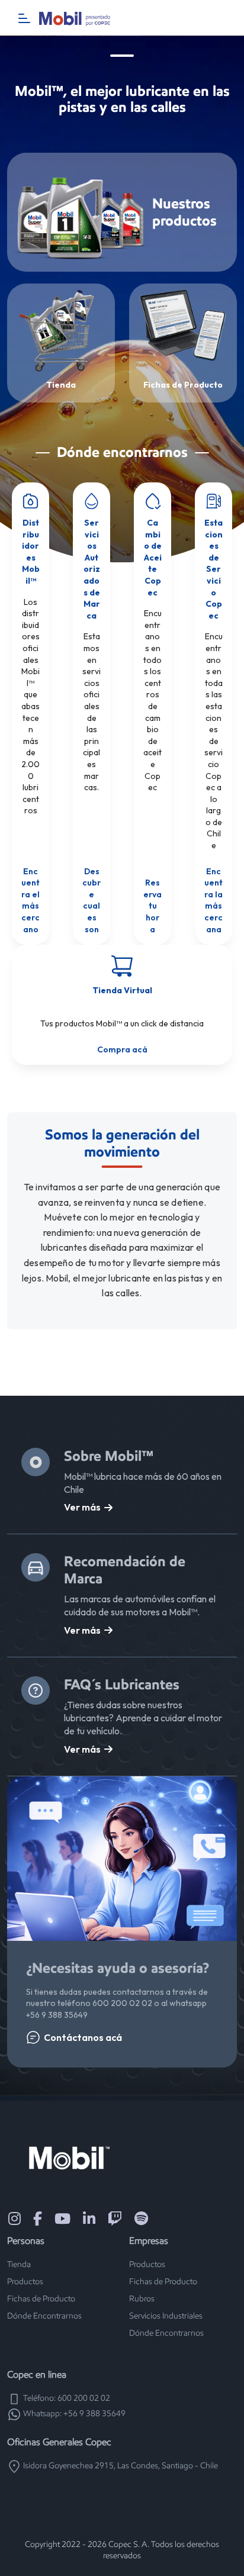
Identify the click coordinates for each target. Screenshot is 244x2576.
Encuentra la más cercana (213, 900)
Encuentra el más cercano (30, 900)
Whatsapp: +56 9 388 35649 (73, 2414)
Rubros (142, 2299)
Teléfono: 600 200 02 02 (66, 2398)
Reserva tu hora (152, 906)
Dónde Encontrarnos (44, 2316)
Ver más (82, 1507)
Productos (25, 2282)
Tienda (19, 2264)
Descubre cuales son (91, 900)
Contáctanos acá (83, 2037)
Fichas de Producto (41, 2299)
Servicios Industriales (166, 2316)
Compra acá (122, 1049)
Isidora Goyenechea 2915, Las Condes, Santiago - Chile (120, 2466)
